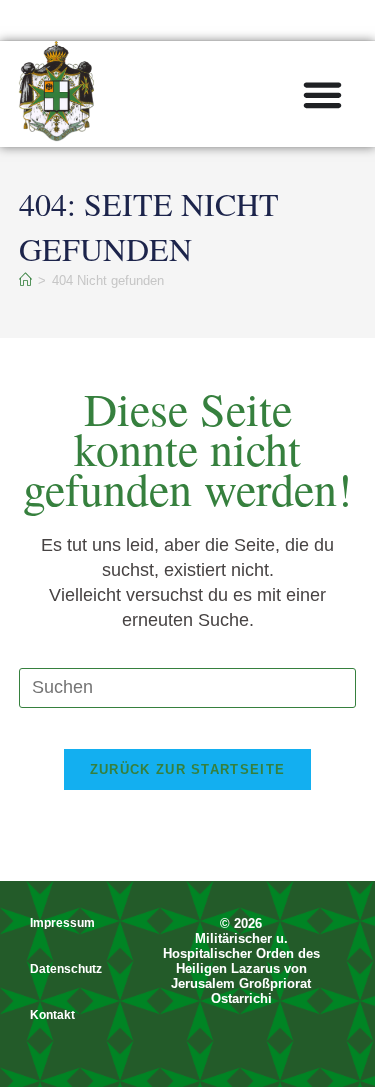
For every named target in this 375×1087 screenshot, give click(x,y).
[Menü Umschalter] (322, 94)
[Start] (25, 280)
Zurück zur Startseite (187, 769)
